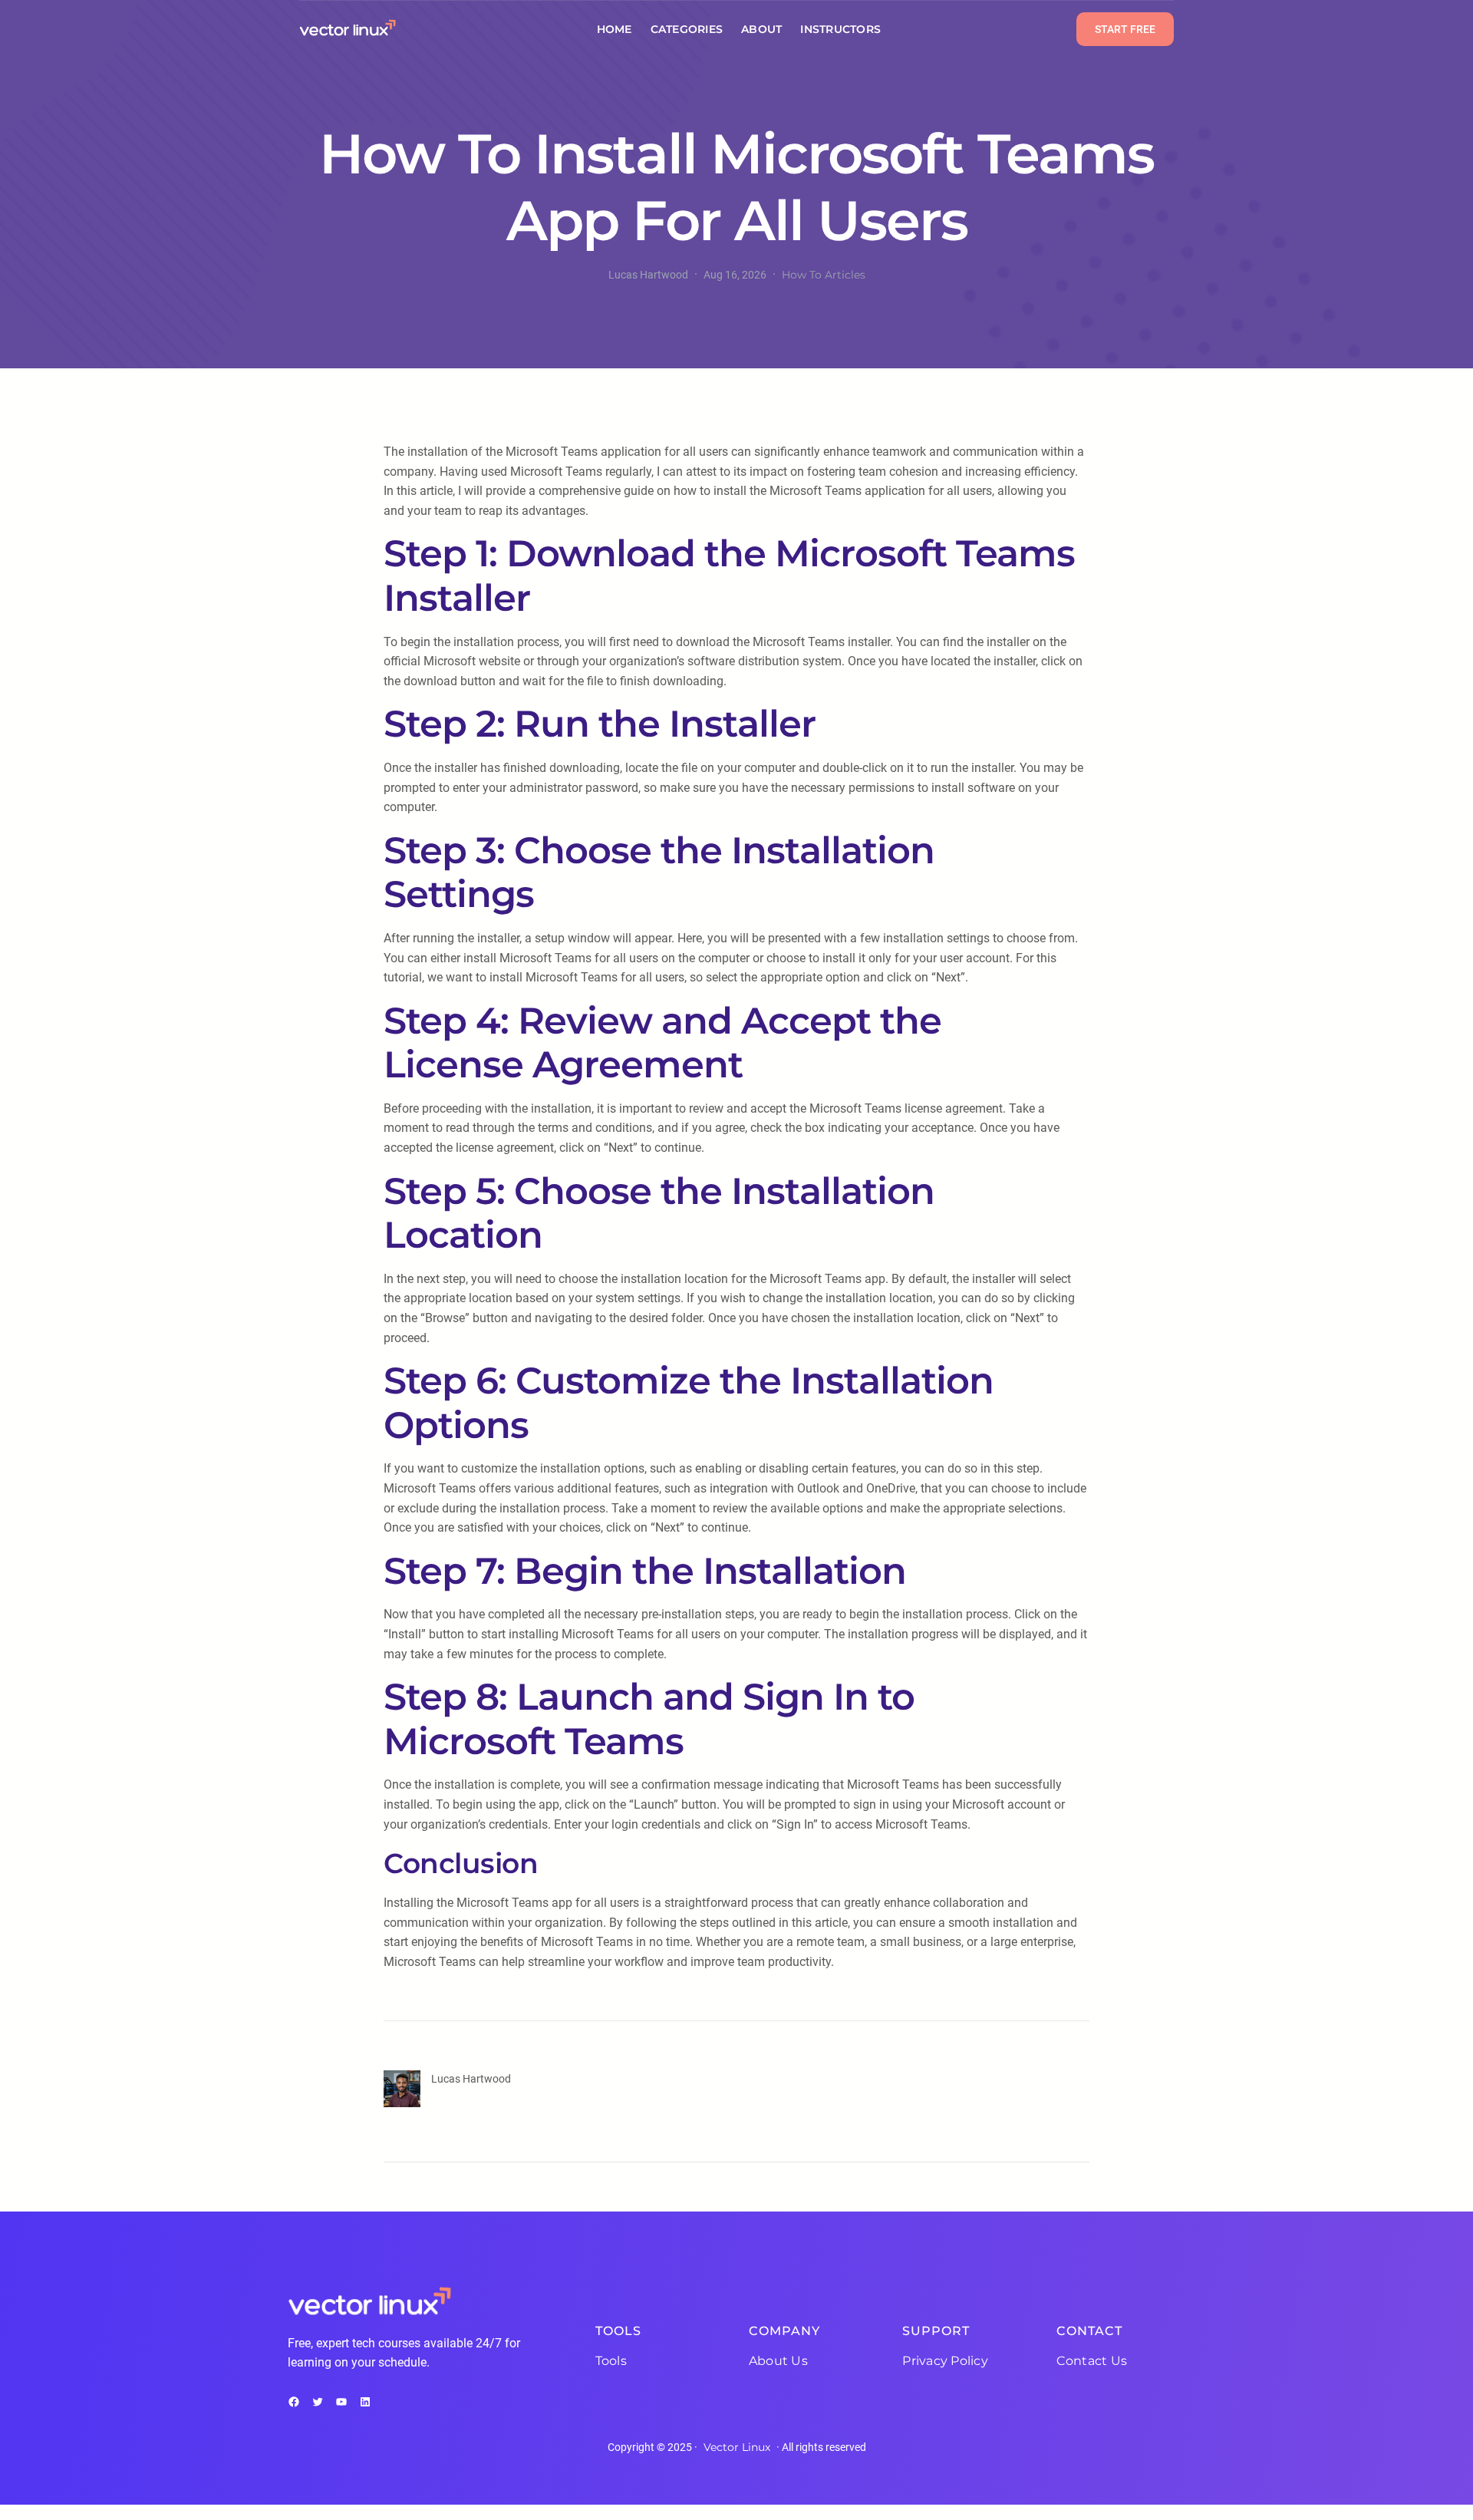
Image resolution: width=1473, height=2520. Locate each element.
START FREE (1125, 29)
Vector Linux (737, 2447)
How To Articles (824, 275)
